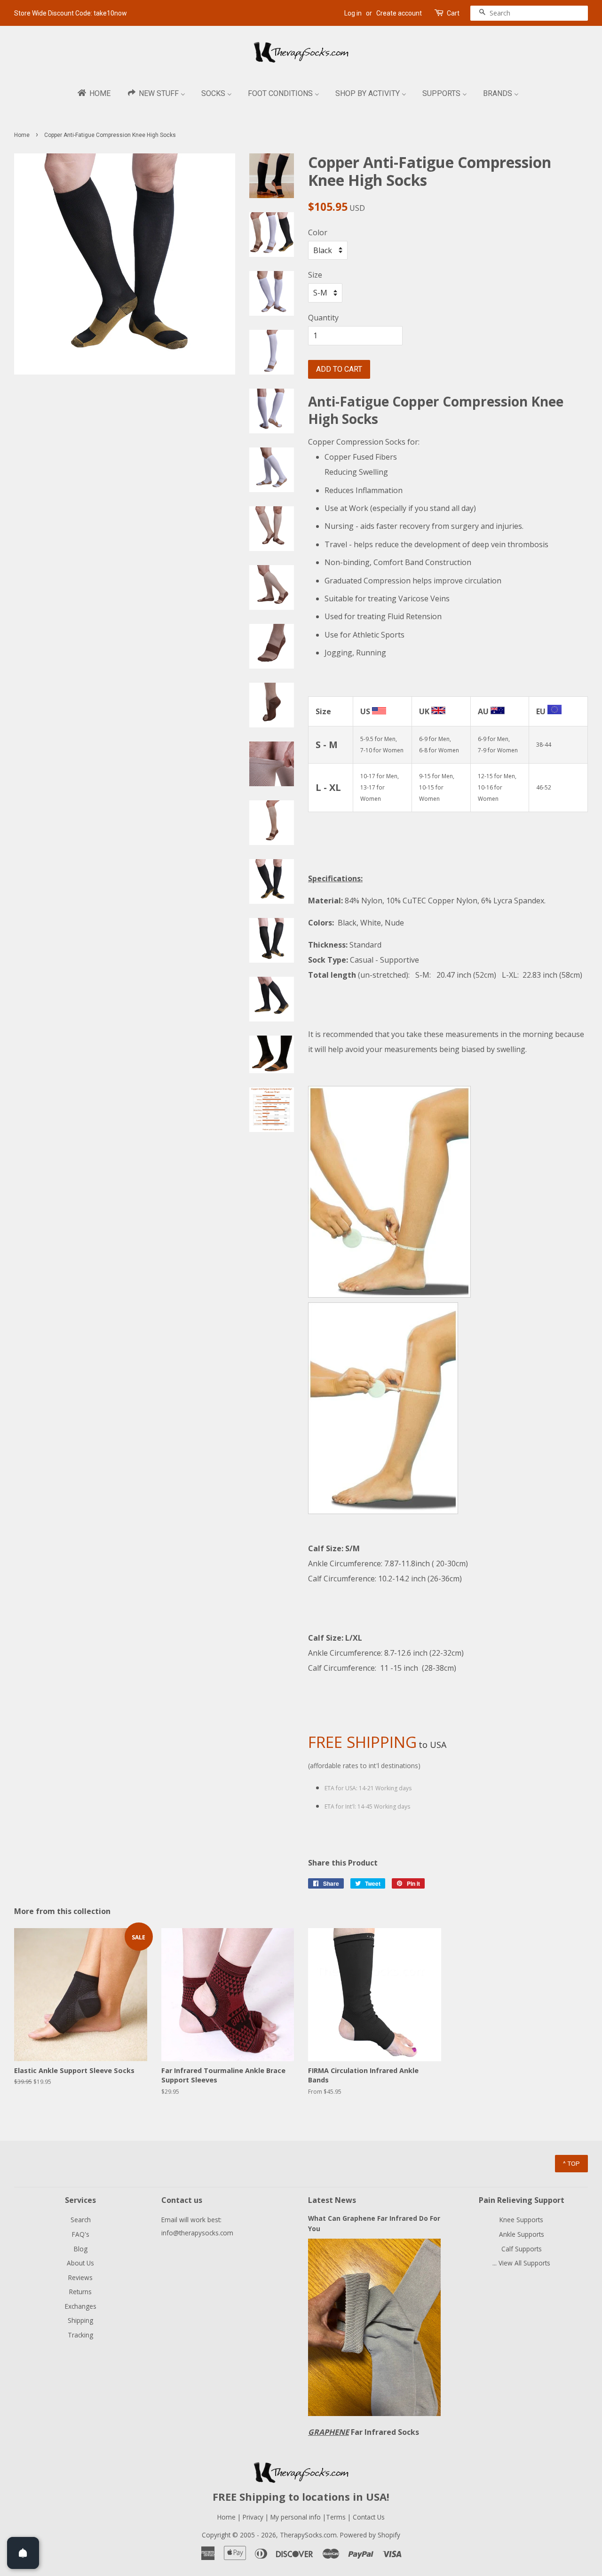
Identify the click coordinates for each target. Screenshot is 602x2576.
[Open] (23, 2553)
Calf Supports (522, 2249)
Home (22, 135)
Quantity (323, 318)
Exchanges (81, 2306)
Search (81, 2220)
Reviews (80, 2277)
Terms (337, 2517)
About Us (80, 2263)
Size (315, 275)
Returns (80, 2292)
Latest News (332, 2200)
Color (318, 232)
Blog (81, 2249)
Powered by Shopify (370, 2535)
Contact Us (369, 2517)
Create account (399, 13)
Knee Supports (521, 2220)
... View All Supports (521, 2263)
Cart (453, 13)
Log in (353, 13)
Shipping (80, 2320)
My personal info (297, 2517)
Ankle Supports (522, 2234)
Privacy (253, 2517)
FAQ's (81, 2234)
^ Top (571, 2163)
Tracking (80, 2335)
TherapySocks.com (308, 2535)
